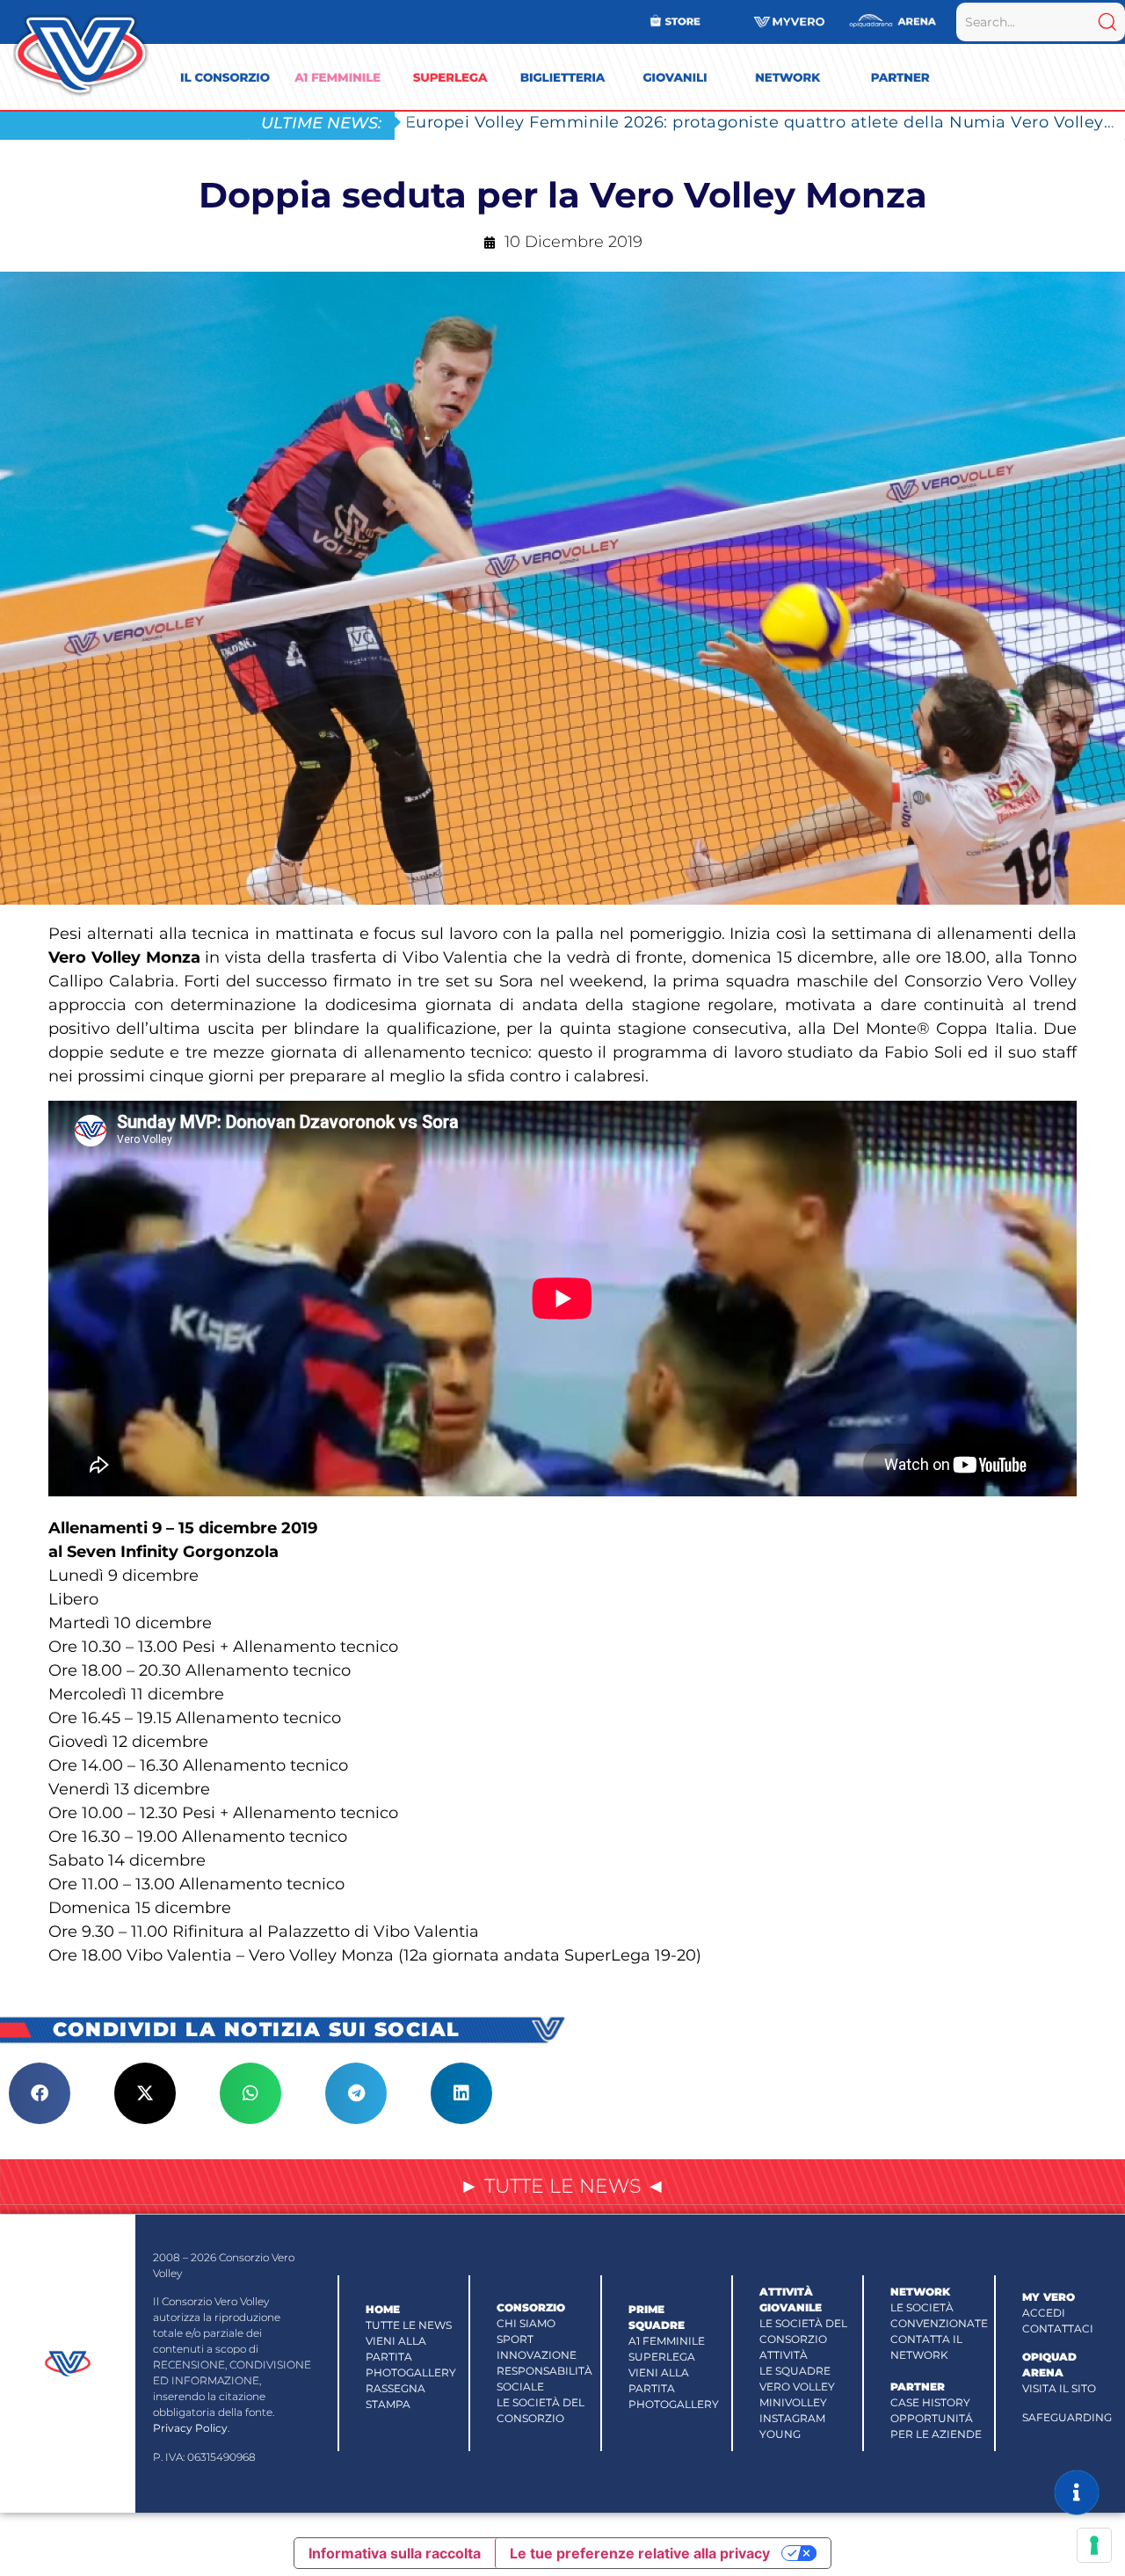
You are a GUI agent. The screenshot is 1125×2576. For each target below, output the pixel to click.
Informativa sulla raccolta (395, 2553)
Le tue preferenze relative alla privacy (640, 2553)
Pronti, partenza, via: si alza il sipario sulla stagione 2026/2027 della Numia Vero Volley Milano (765, 122)
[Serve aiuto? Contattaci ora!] (1077, 2492)
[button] (40, 2093)
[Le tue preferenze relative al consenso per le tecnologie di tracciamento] (1094, 2545)
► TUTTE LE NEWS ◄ (562, 2186)
